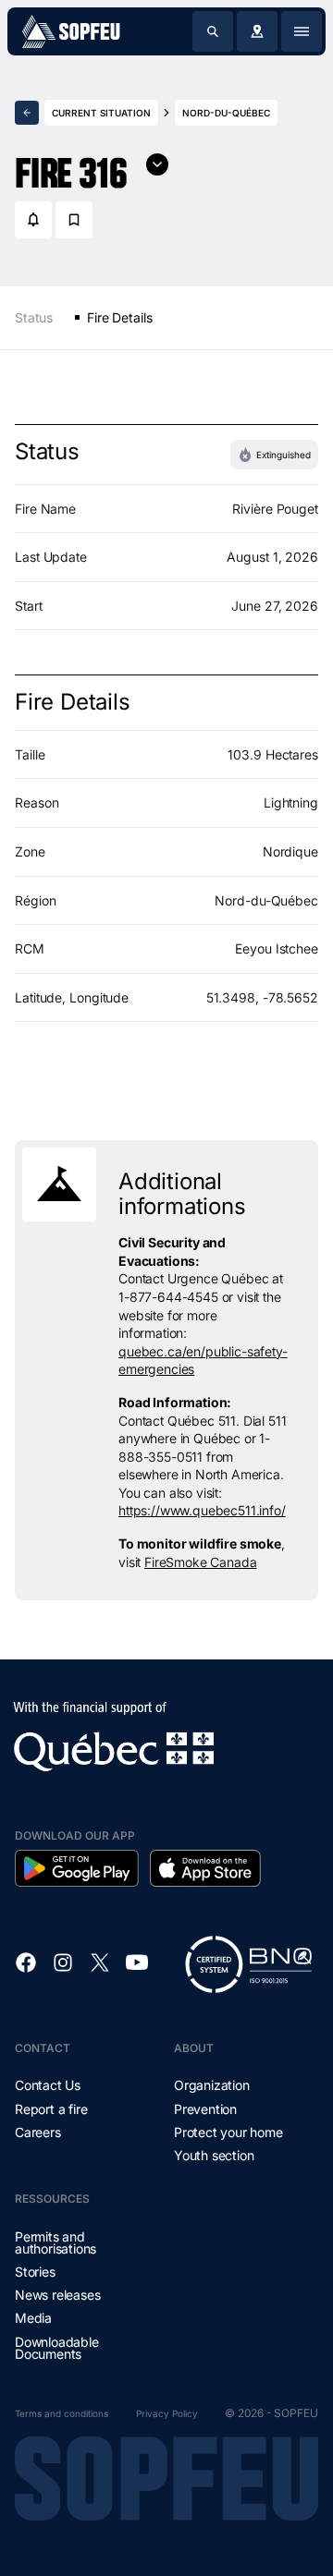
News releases (57, 2295)
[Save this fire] (74, 220)
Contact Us (48, 2085)
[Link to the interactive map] (257, 31)
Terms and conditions (62, 2413)
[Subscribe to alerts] (33, 220)
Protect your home (228, 2132)
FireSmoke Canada (200, 1562)
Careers (38, 2132)
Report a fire (51, 2109)
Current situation (101, 113)
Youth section (214, 2155)
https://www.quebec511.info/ (202, 1510)
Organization (212, 2085)
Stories (35, 2272)
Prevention (205, 2109)
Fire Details (119, 317)
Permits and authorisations (55, 2242)
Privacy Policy (167, 2413)
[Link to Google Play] (77, 1868)
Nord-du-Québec (226, 113)
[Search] (213, 31)
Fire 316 (71, 165)
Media (33, 2318)
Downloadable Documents (57, 2348)
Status (34, 317)
